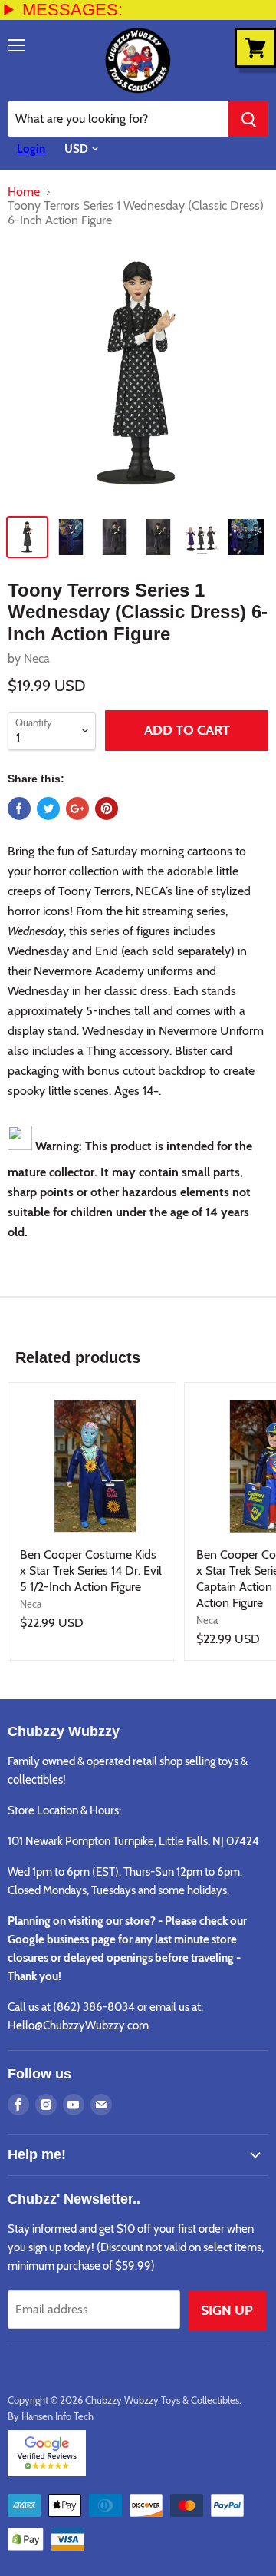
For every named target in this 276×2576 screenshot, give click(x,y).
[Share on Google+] (77, 809)
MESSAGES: (72, 10)
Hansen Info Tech (58, 2416)
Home (24, 192)
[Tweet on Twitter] (48, 809)
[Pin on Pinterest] (107, 809)
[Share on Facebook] (19, 809)
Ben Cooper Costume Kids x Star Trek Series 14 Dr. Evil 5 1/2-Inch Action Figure (91, 1571)
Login (31, 149)
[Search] (248, 119)
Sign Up (227, 2310)
